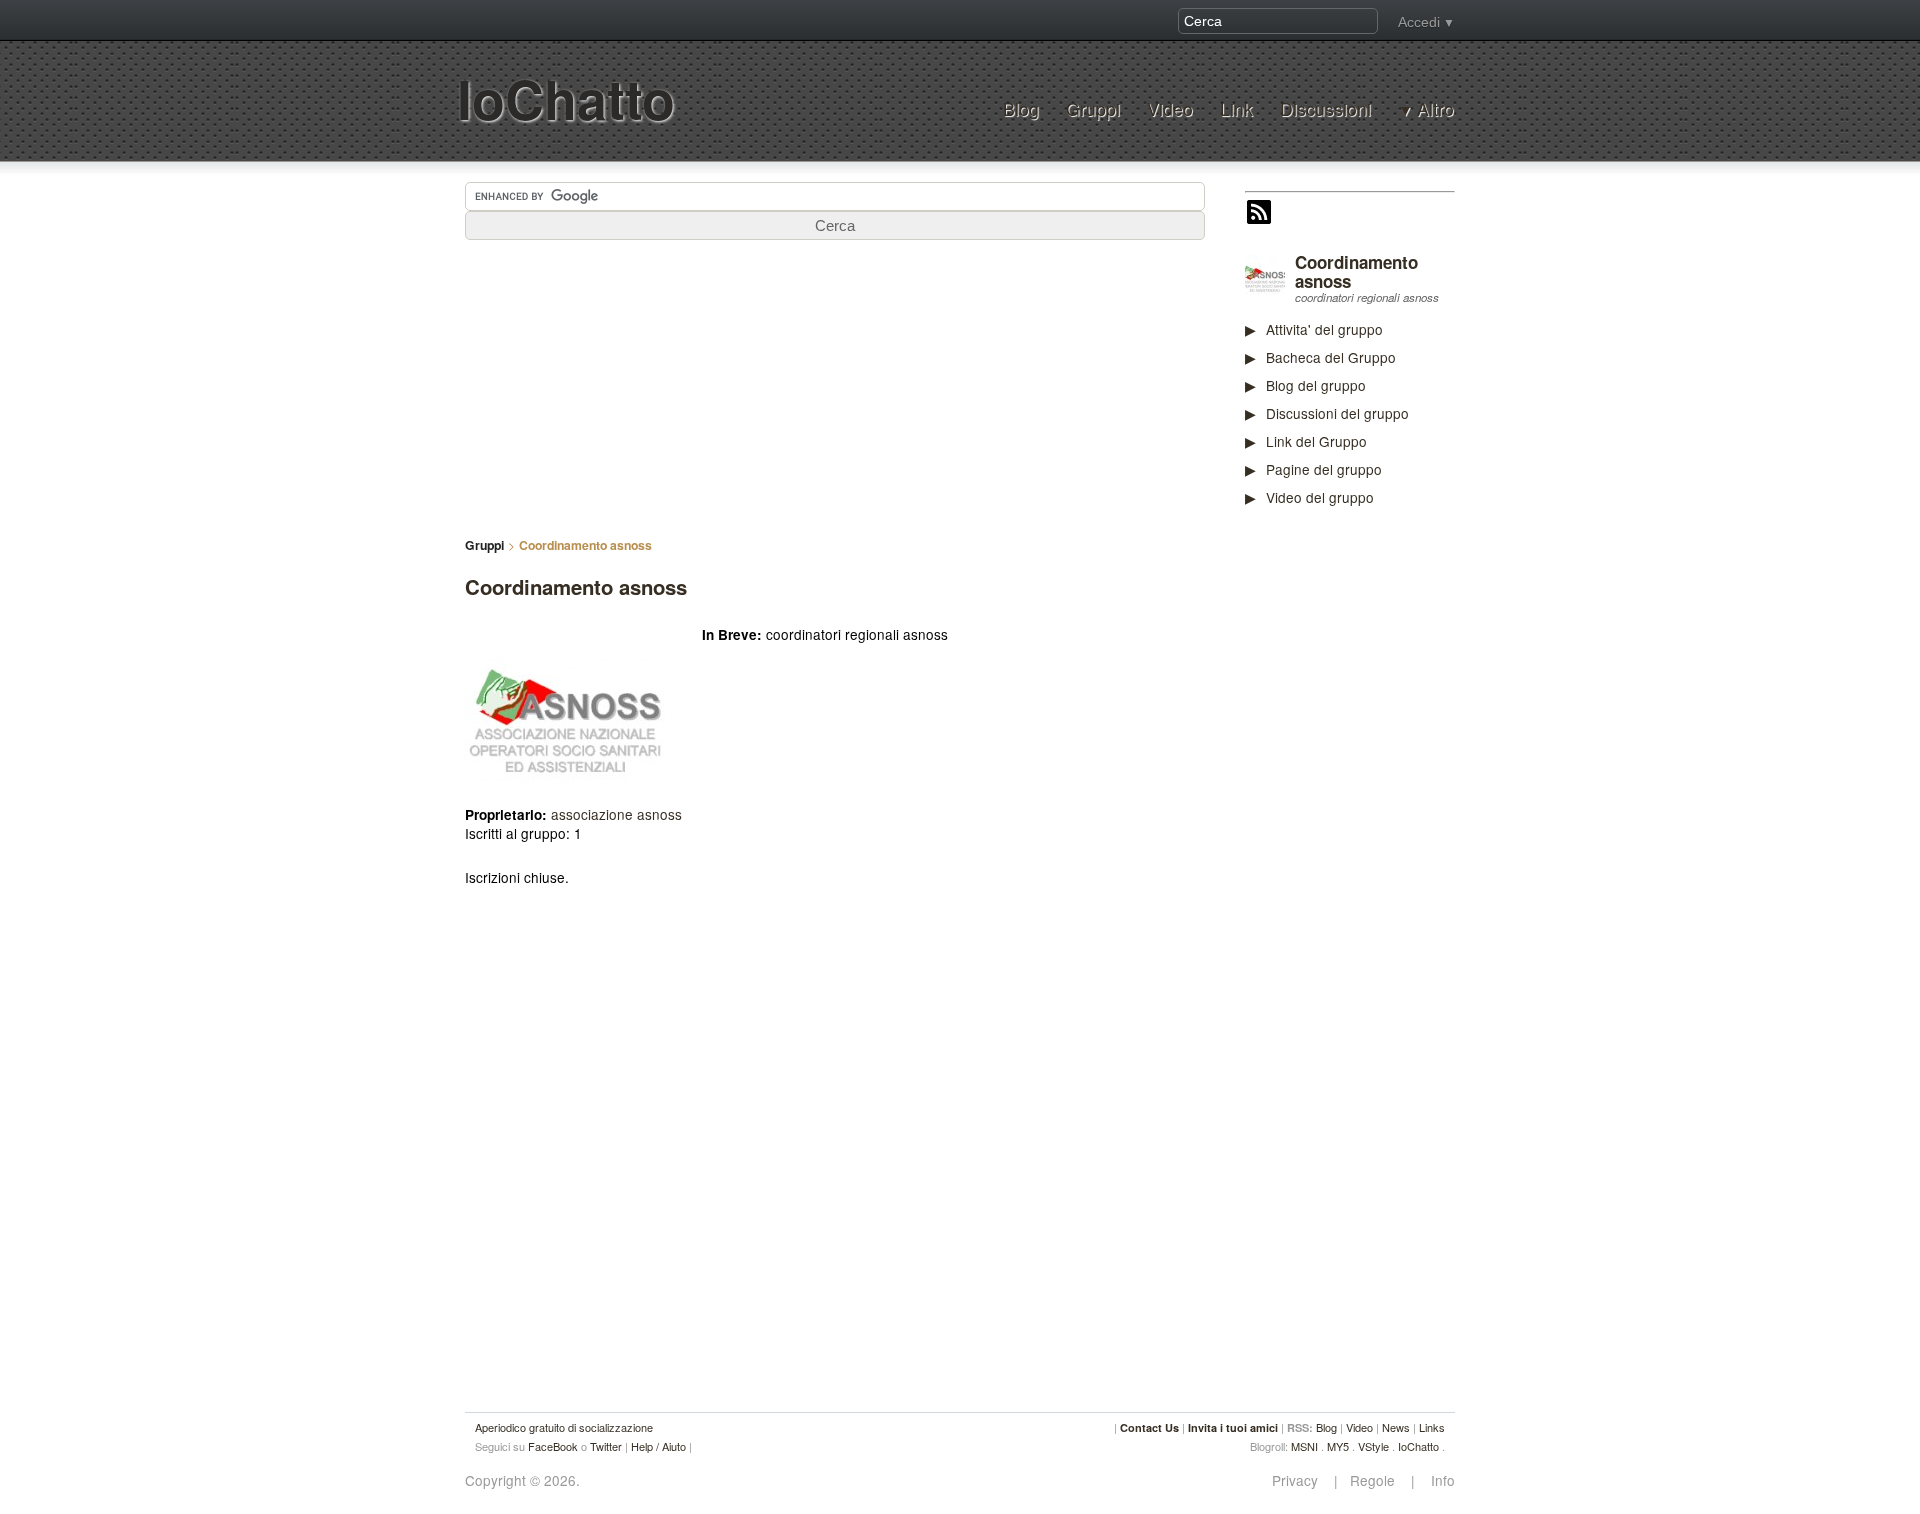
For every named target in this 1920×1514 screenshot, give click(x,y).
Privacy (1301, 1480)
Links (1432, 1427)
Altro (1435, 109)
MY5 (1338, 1446)
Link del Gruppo (1316, 441)
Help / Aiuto (658, 1446)
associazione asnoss (616, 814)
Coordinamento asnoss (1356, 271)
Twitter (606, 1446)
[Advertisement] (1395, 834)
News (1396, 1427)
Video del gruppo (1320, 497)
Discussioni (1325, 108)
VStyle (1373, 1446)
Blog (1021, 108)
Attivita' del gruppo (1324, 329)
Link (1236, 108)
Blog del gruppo (1316, 385)
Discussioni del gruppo (1337, 413)
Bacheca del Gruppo (1331, 357)
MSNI (1304, 1446)
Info (1437, 1480)
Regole (1374, 1480)
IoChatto (566, 98)
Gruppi (1093, 108)
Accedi (1419, 22)
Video (1170, 108)
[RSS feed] (1259, 214)
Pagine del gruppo (1324, 469)
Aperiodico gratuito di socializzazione (564, 1427)
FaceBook (553, 1446)
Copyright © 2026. (522, 1480)
